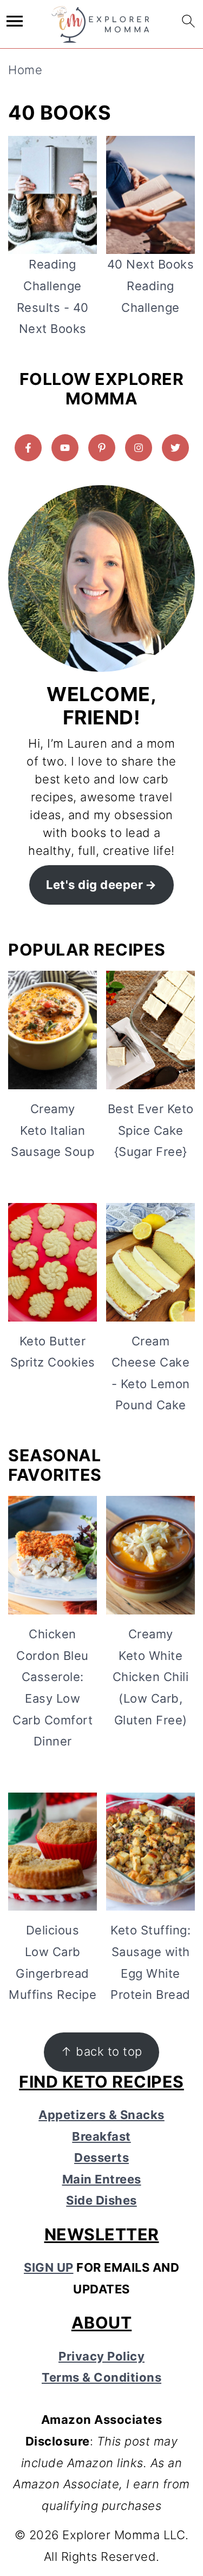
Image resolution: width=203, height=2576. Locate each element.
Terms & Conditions (101, 2377)
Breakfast (101, 2136)
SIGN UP (49, 2267)
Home (25, 70)
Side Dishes (101, 2200)
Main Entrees (102, 2179)
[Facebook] (28, 448)
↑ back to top (101, 2051)
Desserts (101, 2157)
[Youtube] (65, 448)
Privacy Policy (101, 2356)
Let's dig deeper (94, 885)
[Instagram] (139, 448)
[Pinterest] (102, 448)
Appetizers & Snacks (101, 2115)
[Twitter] (175, 448)
